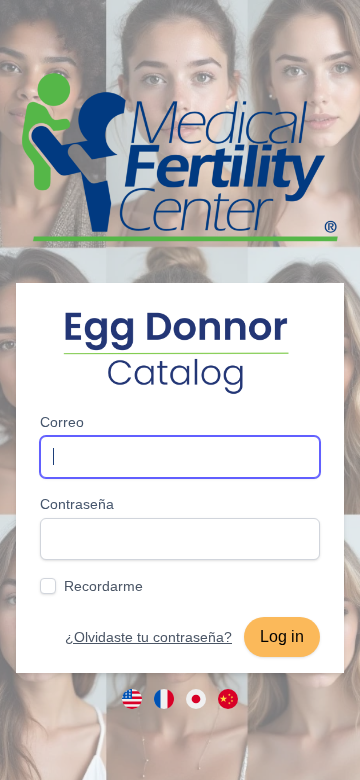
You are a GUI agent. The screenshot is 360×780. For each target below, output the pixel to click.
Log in (282, 636)
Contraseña (77, 504)
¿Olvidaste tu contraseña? (148, 637)
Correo (62, 422)
